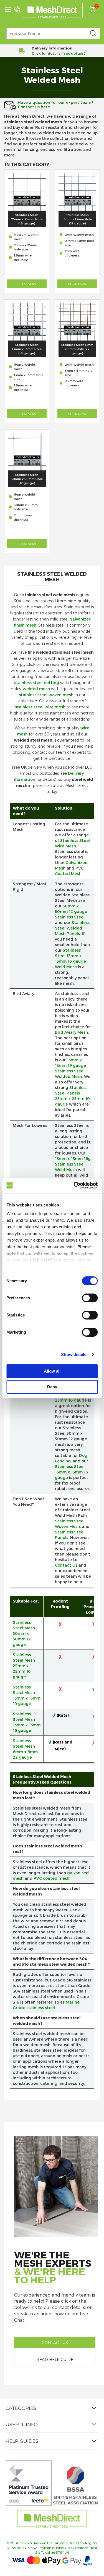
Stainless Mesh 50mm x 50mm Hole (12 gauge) (27, 479)
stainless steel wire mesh (40, 707)
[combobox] (53, 33)
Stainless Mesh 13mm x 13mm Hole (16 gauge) (27, 349)
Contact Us (66, 1565)
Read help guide (55, 2359)
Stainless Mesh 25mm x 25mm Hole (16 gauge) (27, 219)
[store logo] (52, 11)
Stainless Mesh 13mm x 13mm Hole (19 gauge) (77, 219)
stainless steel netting (37, 683)
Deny (52, 1387)
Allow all (52, 1371)
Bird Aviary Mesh (71, 1032)
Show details (74, 1354)
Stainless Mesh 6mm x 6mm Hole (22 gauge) (77, 349)
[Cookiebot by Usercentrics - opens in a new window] (74, 1185)
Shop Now (27, 284)
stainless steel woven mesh (46, 695)
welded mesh (36, 689)
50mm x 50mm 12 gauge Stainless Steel (71, 911)
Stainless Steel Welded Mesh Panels (72, 928)
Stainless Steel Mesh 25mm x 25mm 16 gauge (24, 1666)
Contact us (55, 2343)
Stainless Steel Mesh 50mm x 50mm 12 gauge (24, 1633)
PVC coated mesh (51, 1878)
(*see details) (73, 53)
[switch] (90, 1299)
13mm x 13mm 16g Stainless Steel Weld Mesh (73, 1164)
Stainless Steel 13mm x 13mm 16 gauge (71, 1472)
